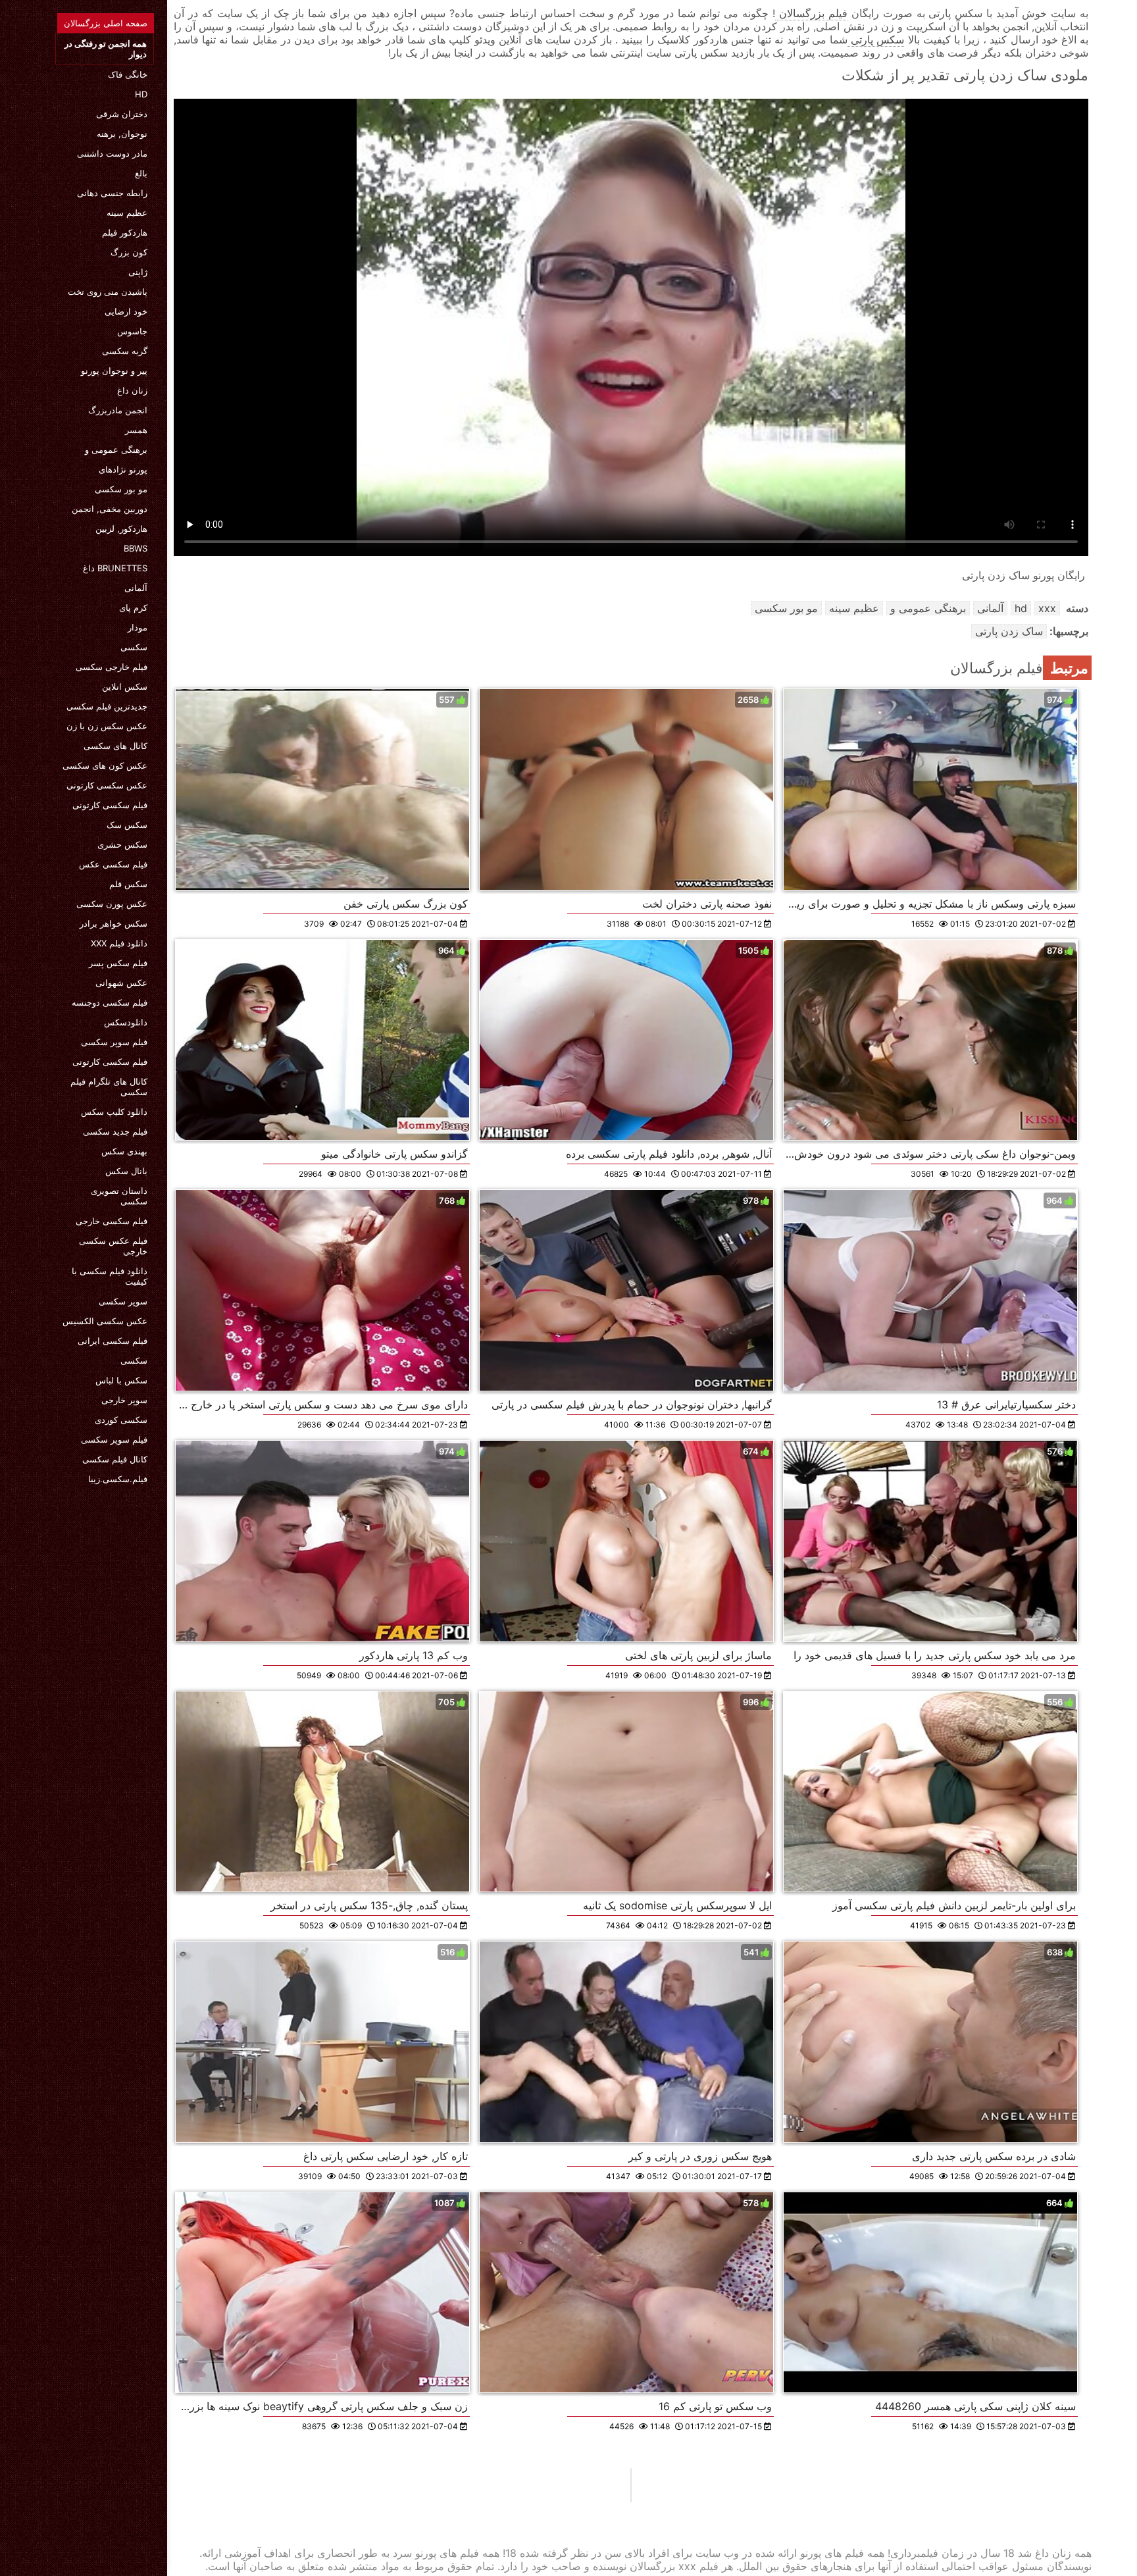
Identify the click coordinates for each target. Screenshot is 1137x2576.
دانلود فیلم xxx (119, 943)
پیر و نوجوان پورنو (114, 371)
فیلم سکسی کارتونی (110, 805)
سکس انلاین (125, 686)
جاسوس (132, 331)
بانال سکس (126, 1171)
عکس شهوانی (121, 983)
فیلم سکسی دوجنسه (110, 1002)
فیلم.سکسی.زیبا (118, 1479)
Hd (141, 94)
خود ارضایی (126, 311)
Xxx (1047, 608)
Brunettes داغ (115, 568)
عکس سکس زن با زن (107, 726)
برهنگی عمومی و (116, 450)
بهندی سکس (124, 1151)
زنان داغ (132, 390)
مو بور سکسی (121, 489)
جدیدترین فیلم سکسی (107, 706)
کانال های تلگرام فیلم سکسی (109, 1087)
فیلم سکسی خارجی (112, 1221)
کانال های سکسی (115, 746)
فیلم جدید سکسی (115, 1131)
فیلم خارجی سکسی (112, 667)
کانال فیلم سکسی (115, 1459)
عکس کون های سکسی (105, 765)
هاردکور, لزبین (121, 528)
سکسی (134, 647)
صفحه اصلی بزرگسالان (106, 23)
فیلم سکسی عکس (113, 864)
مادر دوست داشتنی (112, 153)
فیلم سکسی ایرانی (113, 1341)
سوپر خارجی (124, 1400)
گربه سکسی (125, 351)
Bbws (136, 548)
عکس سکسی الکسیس (105, 1321)
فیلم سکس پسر (118, 963)
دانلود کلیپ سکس (114, 1112)
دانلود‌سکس (126, 1022)
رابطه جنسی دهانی (112, 193)
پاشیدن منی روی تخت (108, 292)
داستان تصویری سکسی (119, 1196)
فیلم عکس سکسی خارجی (113, 1246)
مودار (138, 627)
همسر (136, 430)
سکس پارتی (876, 39)
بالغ (141, 173)
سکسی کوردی (121, 1420)
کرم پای (133, 607)
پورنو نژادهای (123, 469)
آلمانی (136, 588)
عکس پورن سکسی (112, 904)
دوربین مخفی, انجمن (110, 509)
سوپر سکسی (123, 1301)
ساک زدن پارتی (1009, 631)
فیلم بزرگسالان (811, 13)
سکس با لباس (121, 1380)
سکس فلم (128, 884)
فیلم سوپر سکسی (114, 1042)
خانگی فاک (128, 74)
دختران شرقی (122, 114)
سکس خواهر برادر (114, 923)
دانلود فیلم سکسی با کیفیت (110, 1276)
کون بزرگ (129, 252)
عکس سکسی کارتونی (107, 785)
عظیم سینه (127, 213)
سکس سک (127, 825)
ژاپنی (138, 272)
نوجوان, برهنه (122, 134)
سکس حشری (122, 844)
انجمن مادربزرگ (118, 410)
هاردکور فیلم (125, 232)
